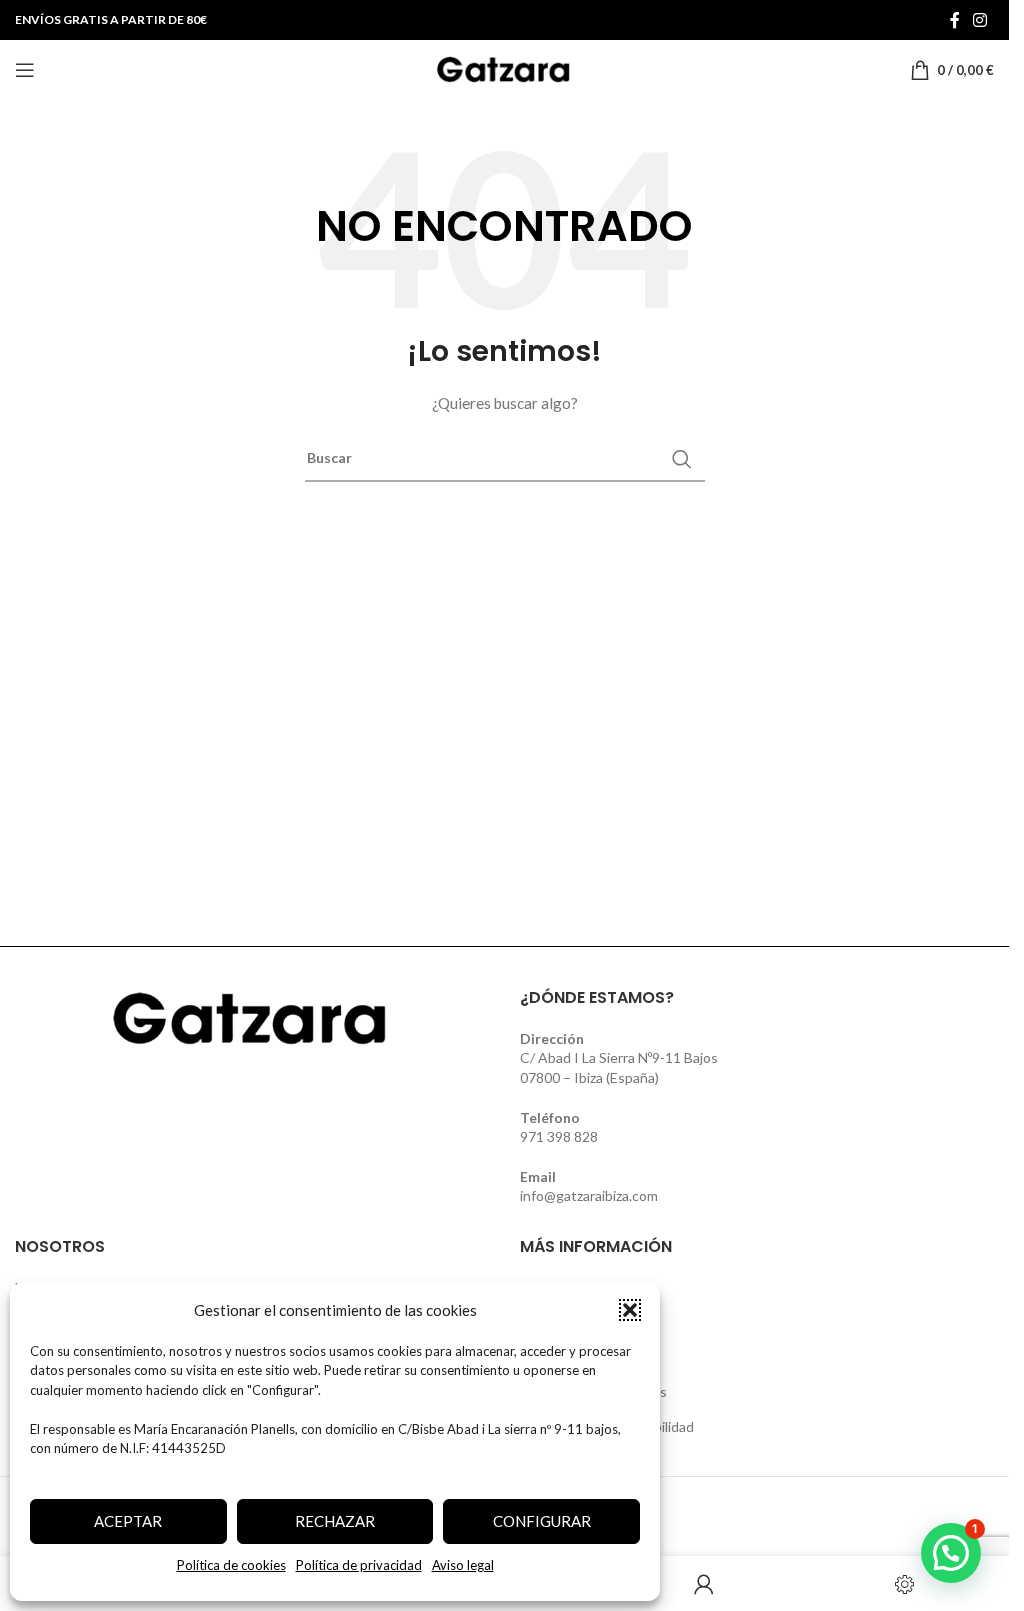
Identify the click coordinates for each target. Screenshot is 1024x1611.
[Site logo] (505, 68)
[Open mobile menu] (25, 70)
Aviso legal (463, 1565)
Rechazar (335, 1521)
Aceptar (128, 1521)
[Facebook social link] (955, 20)
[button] (630, 1310)
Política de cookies (231, 1565)
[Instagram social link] (980, 20)
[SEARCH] (682, 459)
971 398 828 (559, 1136)
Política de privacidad (359, 1565)
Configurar (542, 1521)
